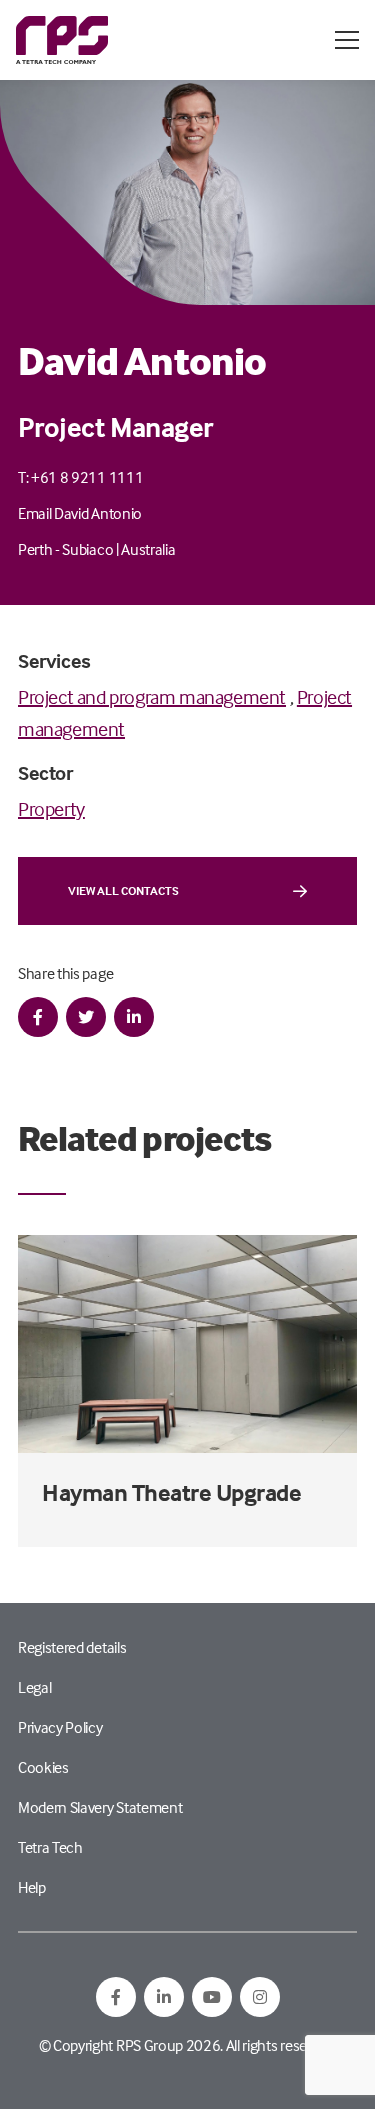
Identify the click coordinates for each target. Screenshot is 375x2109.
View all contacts (123, 890)
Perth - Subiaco (65, 549)
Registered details (72, 1647)
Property (51, 808)
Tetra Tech (50, 1847)
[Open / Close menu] (347, 40)
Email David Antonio (80, 513)
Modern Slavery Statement (100, 1807)
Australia (148, 549)
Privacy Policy (60, 1727)
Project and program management (152, 696)
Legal (34, 1687)
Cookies (43, 1767)
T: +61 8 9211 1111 (80, 477)
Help (32, 1887)
